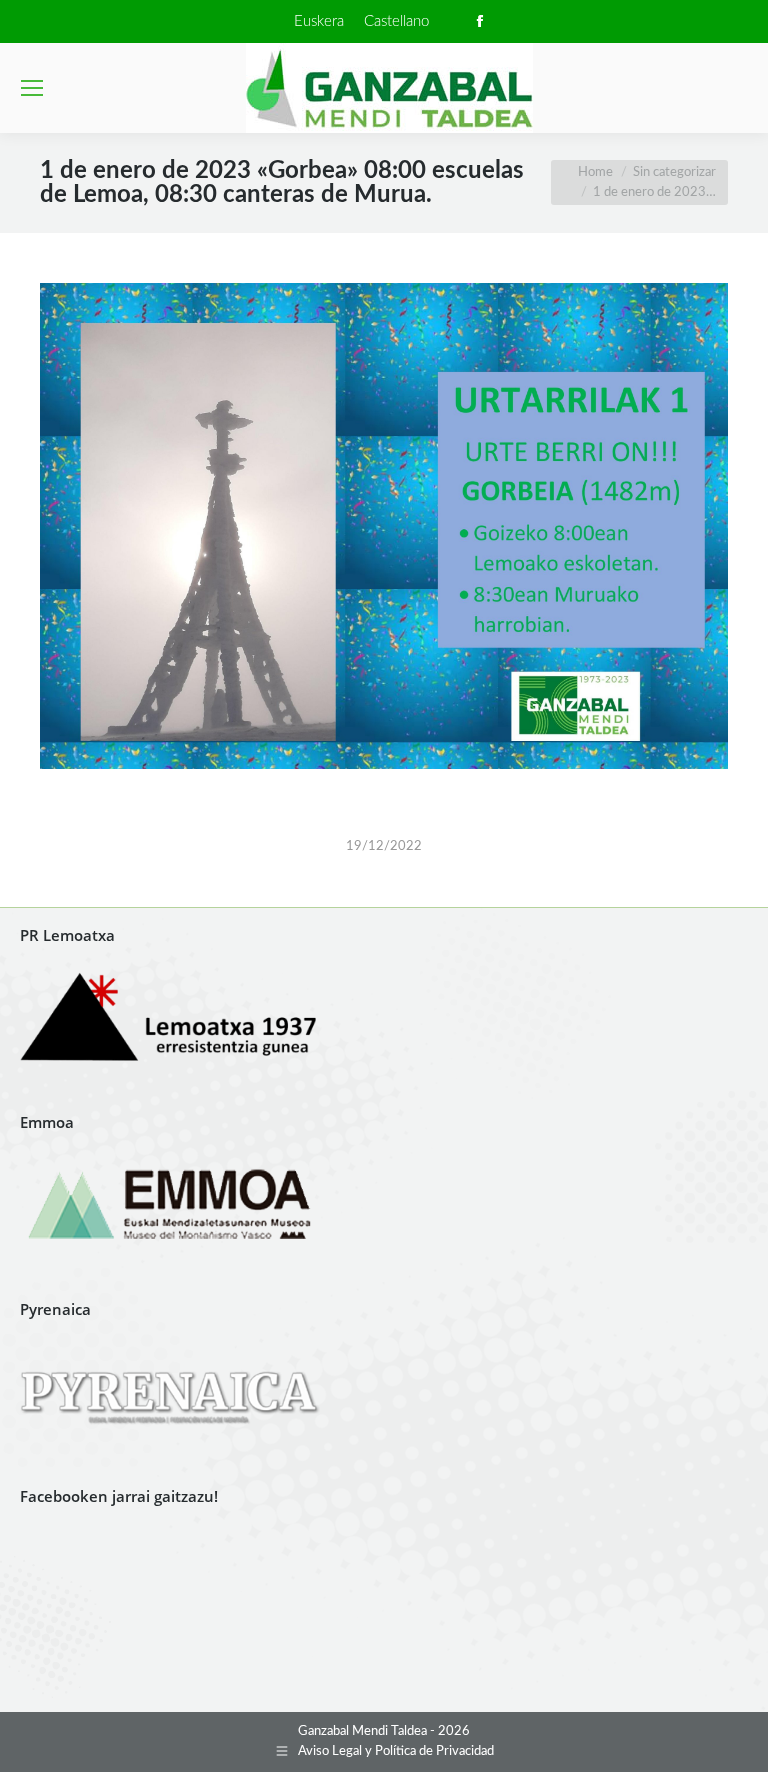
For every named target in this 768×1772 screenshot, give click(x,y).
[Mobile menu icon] (32, 88)
